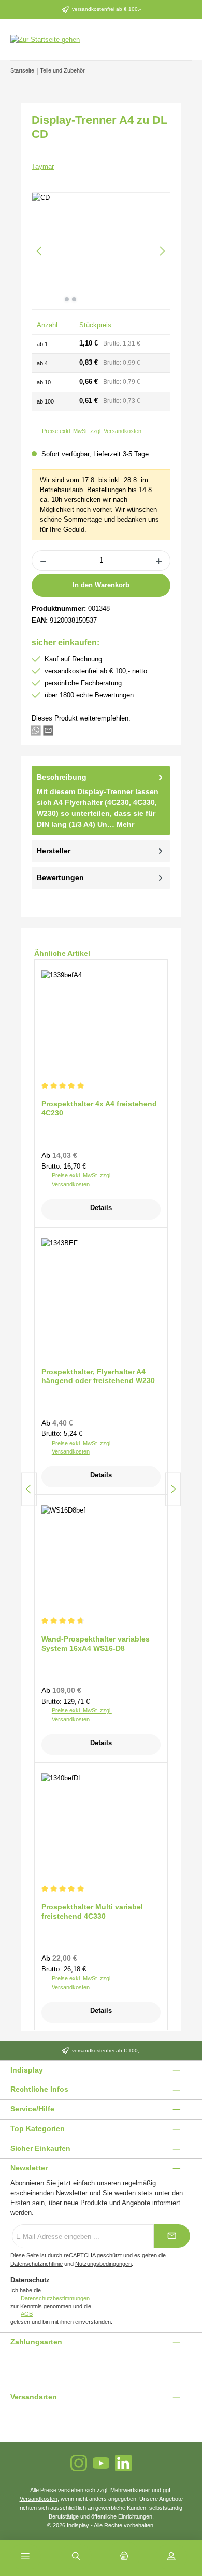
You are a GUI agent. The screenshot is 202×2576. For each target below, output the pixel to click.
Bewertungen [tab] (60, 877)
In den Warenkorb (101, 585)
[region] (101, 251)
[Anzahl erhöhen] (159, 560)
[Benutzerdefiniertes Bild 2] (17, 2363)
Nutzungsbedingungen (103, 2264)
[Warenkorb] (124, 2557)
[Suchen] (76, 2557)
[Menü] (25, 2557)
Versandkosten (39, 2499)
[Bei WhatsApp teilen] (36, 730)
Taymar (43, 167)
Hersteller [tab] (54, 851)
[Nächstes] (162, 251)
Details (101, 1208)
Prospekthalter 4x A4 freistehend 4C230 (99, 1109)
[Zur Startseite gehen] (45, 39)
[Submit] (172, 2236)
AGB (27, 2314)
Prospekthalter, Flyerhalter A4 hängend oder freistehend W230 (98, 1376)
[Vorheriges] (40, 251)
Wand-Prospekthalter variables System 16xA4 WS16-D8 (96, 1644)
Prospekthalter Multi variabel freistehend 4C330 (92, 1911)
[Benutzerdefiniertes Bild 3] (23, 2363)
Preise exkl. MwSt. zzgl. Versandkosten (92, 431)
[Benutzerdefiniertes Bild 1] (11, 2363)
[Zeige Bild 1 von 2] (67, 299)
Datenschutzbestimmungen (55, 2298)
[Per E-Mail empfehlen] (48, 730)
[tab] (101, 800)
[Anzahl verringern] (43, 560)
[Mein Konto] (171, 2557)
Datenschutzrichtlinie (37, 2264)
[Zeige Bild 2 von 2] (74, 299)
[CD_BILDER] (101, 251)
